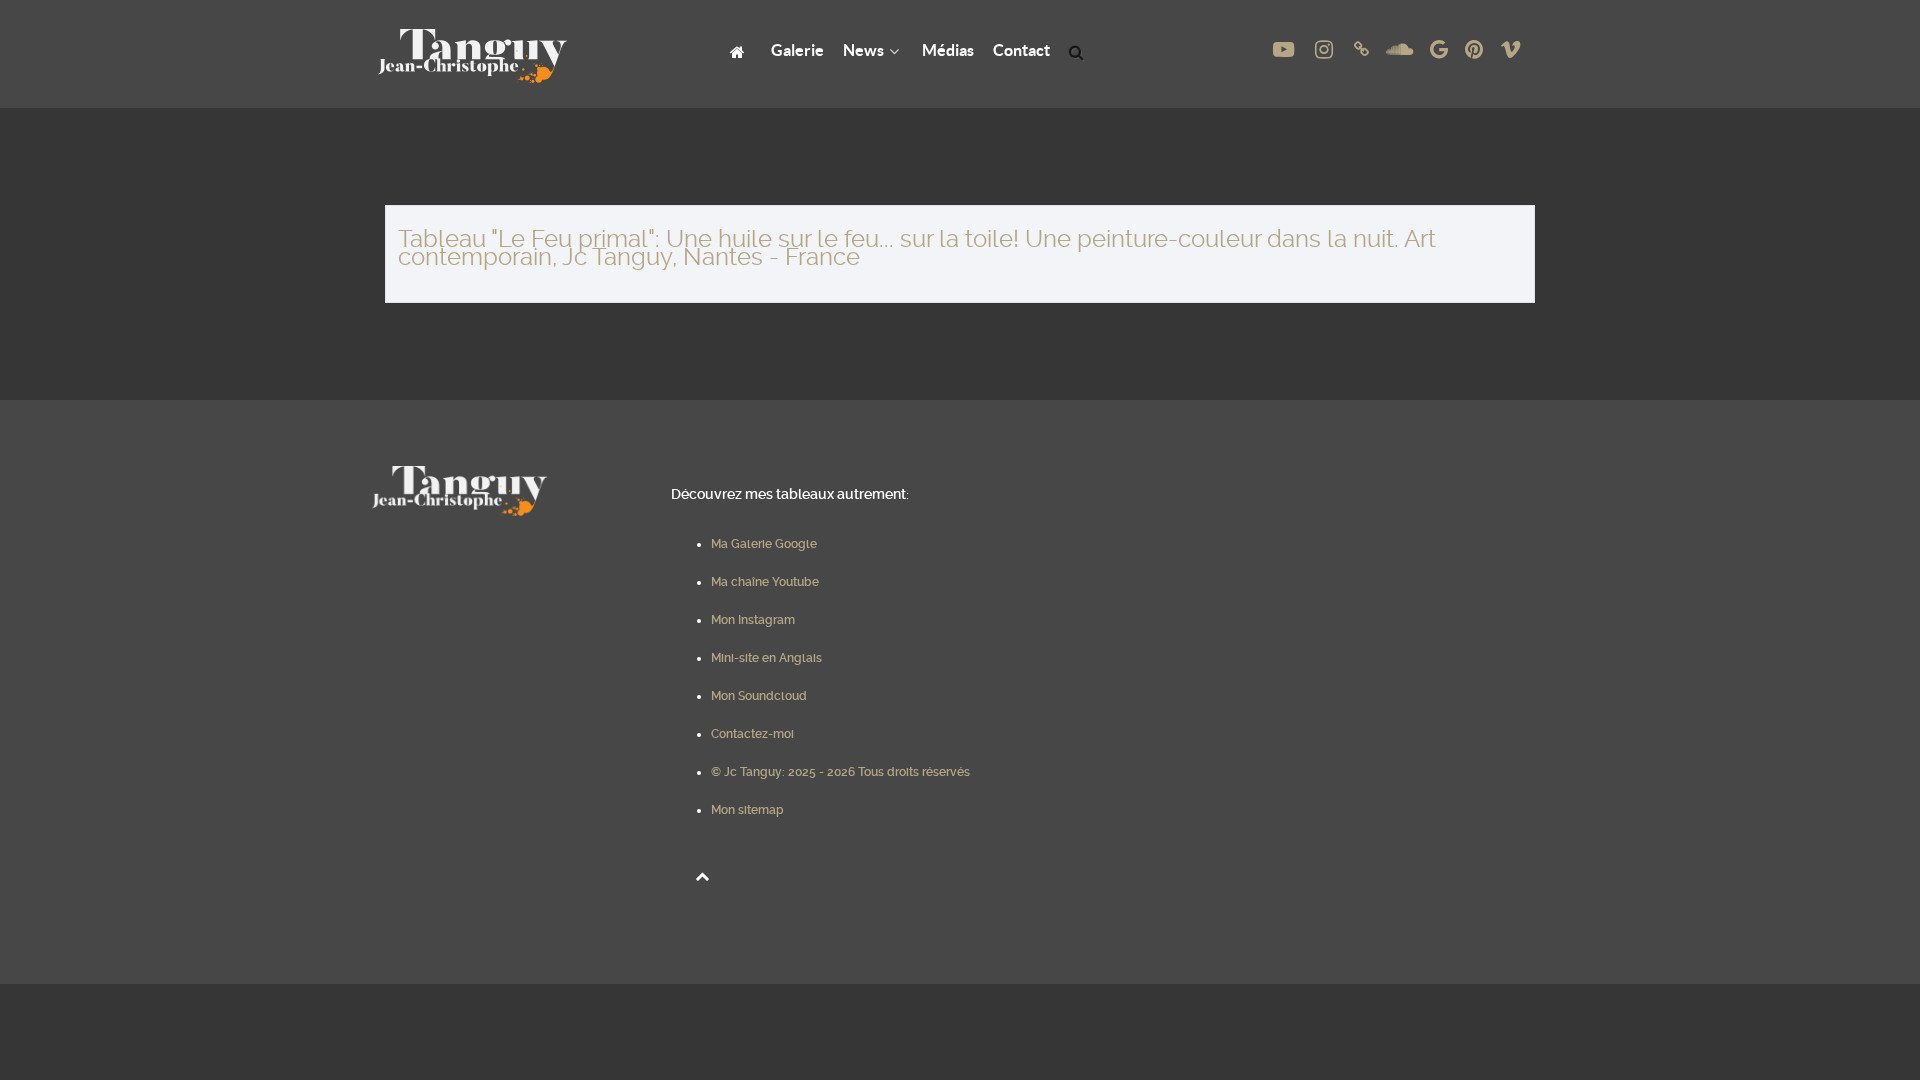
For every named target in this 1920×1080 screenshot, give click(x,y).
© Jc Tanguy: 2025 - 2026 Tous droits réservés (840, 772)
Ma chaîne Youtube (765, 582)
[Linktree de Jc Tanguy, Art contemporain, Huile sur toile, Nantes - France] (1364, 49)
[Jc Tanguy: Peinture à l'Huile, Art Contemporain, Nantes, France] (740, 50)
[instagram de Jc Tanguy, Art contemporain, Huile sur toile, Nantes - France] (1326, 49)
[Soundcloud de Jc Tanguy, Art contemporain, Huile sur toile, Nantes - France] (1402, 49)
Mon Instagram (753, 620)
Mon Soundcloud (759, 696)
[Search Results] (1079, 50)
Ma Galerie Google (764, 544)
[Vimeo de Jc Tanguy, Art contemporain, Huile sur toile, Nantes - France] (1510, 49)
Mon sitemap (747, 810)
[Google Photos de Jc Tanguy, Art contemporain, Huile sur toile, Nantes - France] (1441, 49)
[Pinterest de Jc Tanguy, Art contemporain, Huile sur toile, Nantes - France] (1475, 49)
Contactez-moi (752, 734)
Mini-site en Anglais (766, 658)
